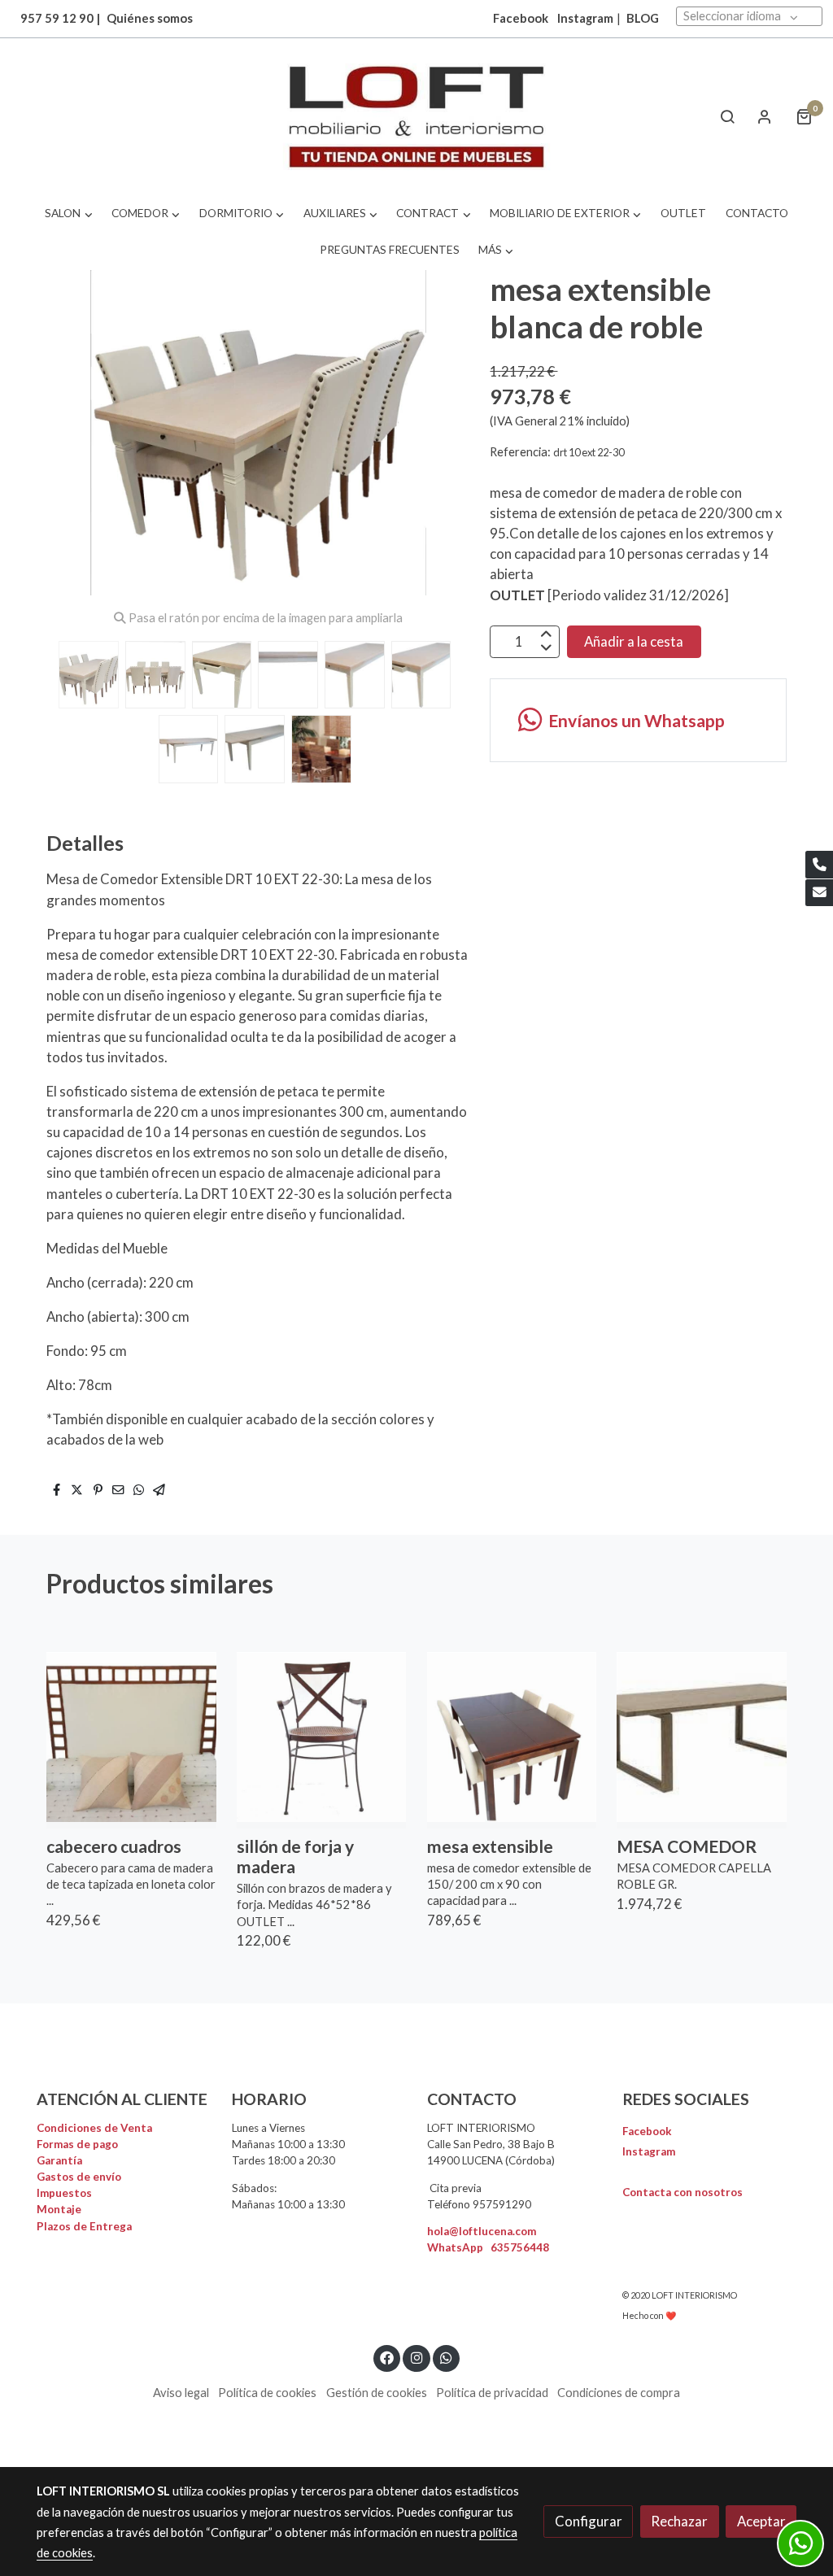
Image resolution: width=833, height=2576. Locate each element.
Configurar (589, 2521)
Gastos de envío (79, 2177)
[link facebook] (387, 2357)
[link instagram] (416, 2357)
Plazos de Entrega (84, 2226)
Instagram (585, 18)
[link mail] (819, 893)
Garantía (59, 2160)
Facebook (647, 2131)
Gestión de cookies (377, 2393)
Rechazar (679, 2521)
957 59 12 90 (57, 18)
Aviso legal (181, 2393)
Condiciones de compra (619, 2393)
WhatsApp (488, 2247)
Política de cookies (267, 2393)
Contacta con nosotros (683, 2192)
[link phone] (819, 865)
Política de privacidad (492, 2393)
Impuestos (64, 2193)
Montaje (59, 2209)
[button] (69, 214)
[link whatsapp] (447, 2357)
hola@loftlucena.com (482, 2231)
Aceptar (761, 2521)
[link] (416, 117)
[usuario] (765, 116)
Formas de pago (77, 2144)
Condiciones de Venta (94, 2128)
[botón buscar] (727, 116)
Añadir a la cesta (634, 641)
